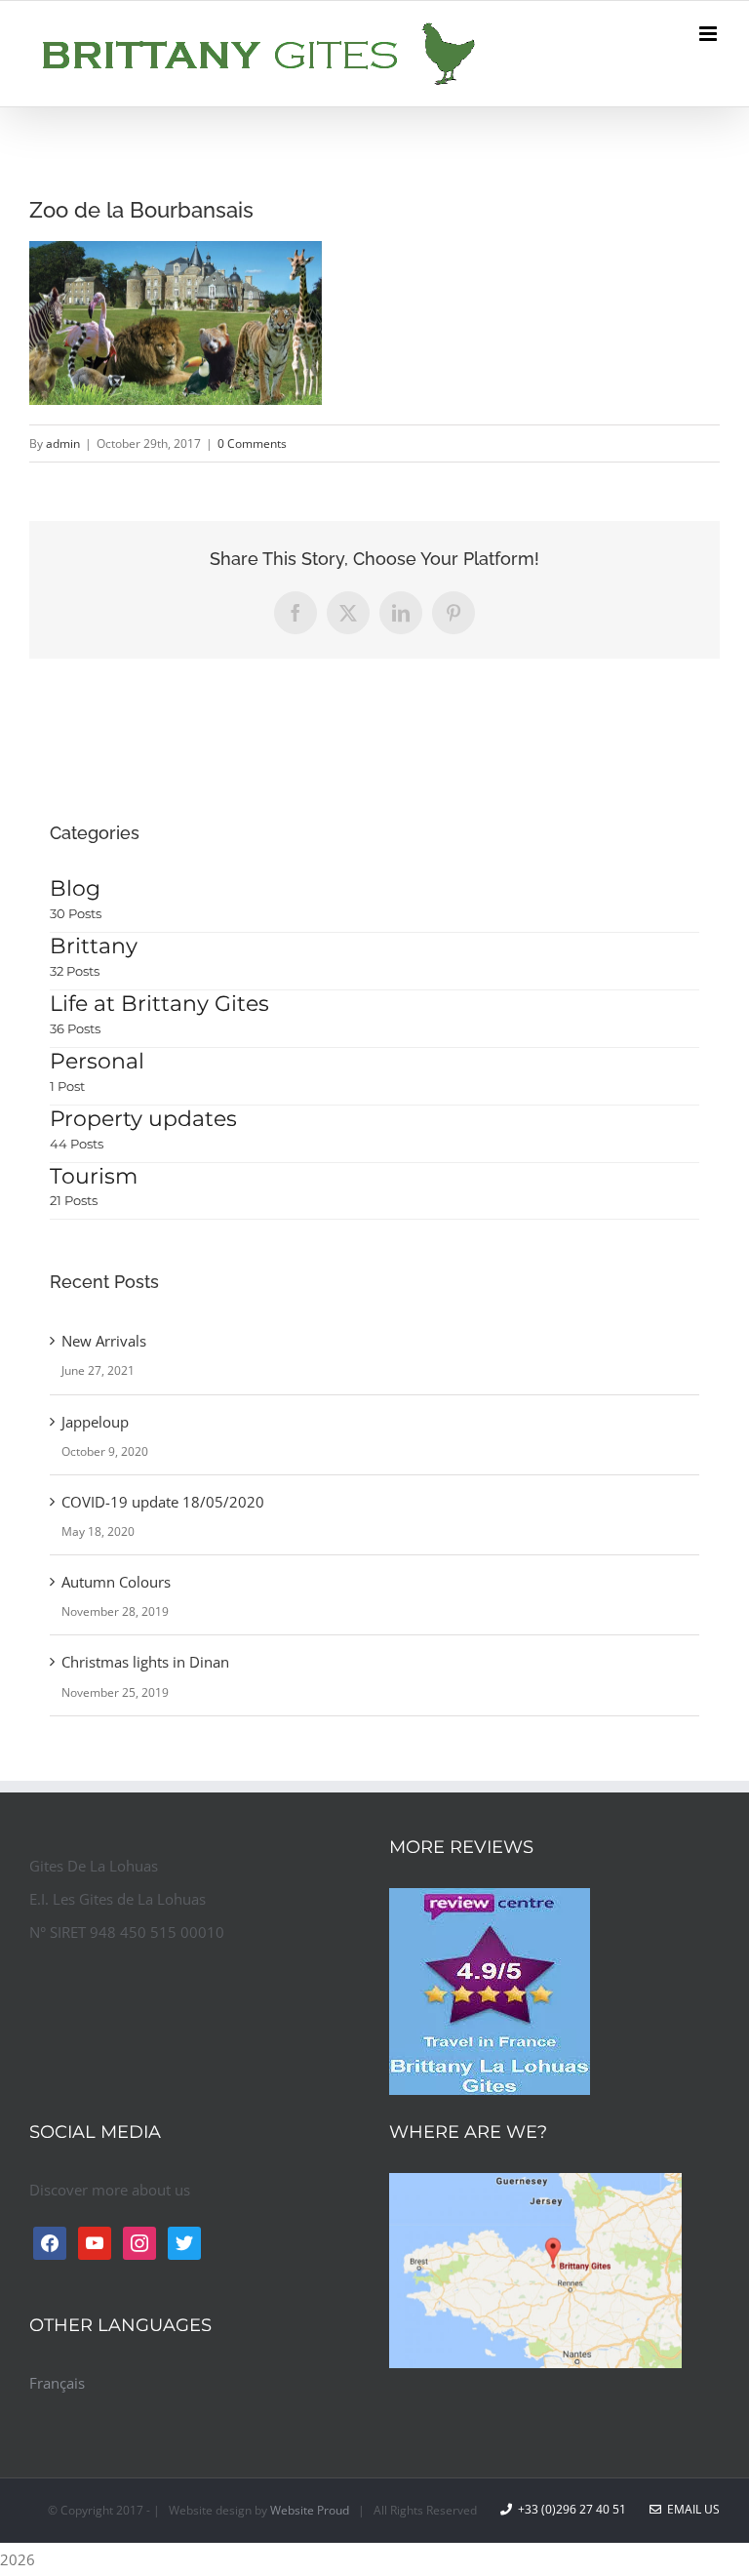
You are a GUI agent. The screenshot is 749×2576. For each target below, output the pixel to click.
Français (57, 2383)
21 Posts (74, 1200)
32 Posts (75, 971)
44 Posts (77, 1144)
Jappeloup (95, 1422)
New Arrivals (104, 1341)
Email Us (690, 2509)
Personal (97, 1061)
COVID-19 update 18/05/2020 (163, 1502)
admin (63, 443)
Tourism (94, 1176)
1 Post (67, 1086)
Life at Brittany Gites (159, 1004)
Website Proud (310, 2510)
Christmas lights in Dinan (145, 1662)
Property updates (143, 1119)
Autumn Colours (116, 1582)
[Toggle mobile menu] (710, 34)
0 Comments (252, 443)
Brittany (94, 946)
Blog (75, 888)
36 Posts (75, 1028)
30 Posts (76, 913)
